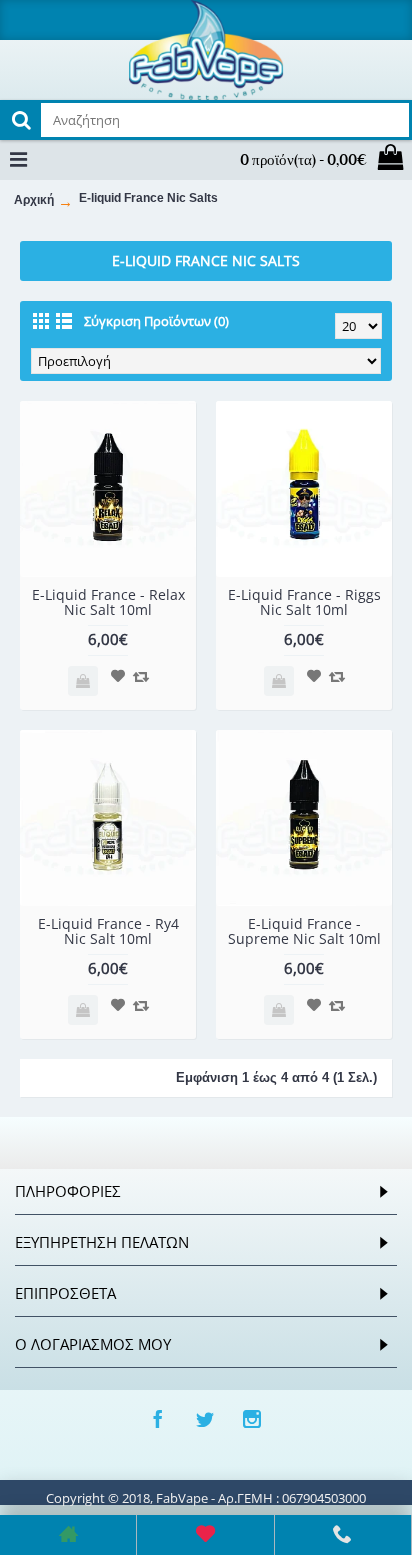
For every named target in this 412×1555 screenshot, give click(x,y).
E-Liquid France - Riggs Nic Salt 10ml (304, 602)
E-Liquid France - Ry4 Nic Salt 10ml (108, 931)
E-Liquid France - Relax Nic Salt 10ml (108, 602)
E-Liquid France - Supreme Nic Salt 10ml (304, 931)
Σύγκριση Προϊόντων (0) (156, 321)
